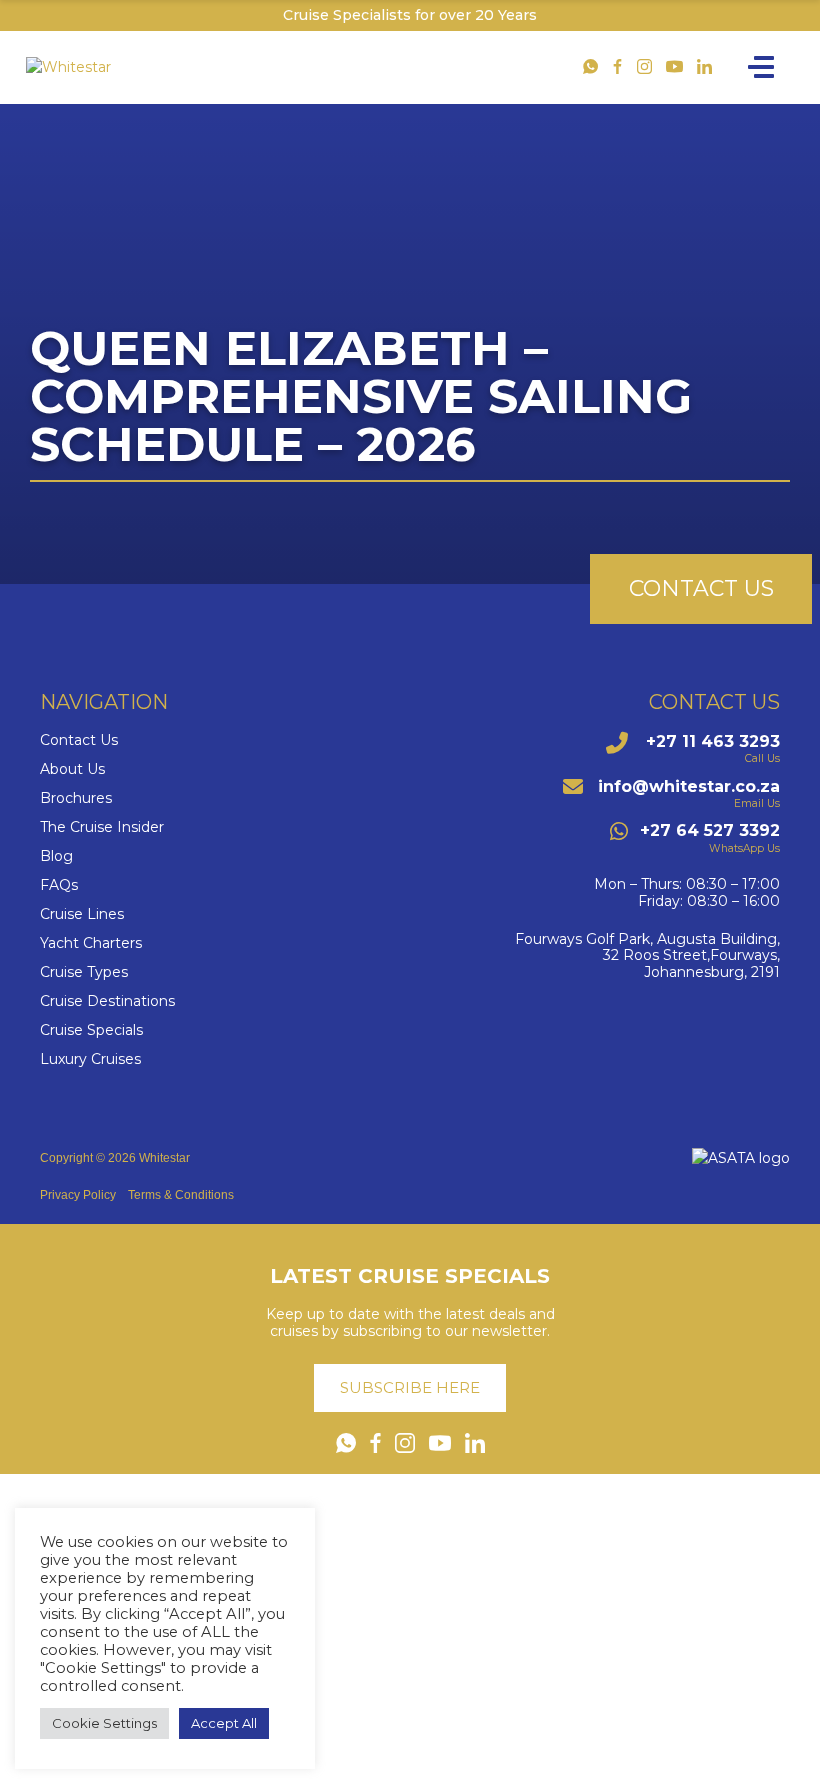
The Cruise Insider (102, 827)
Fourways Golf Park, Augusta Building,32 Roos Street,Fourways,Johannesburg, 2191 (647, 956)
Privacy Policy (78, 1195)
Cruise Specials (91, 1030)
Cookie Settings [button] (104, 1723)
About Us (72, 769)
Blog (56, 856)
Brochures (76, 798)
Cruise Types (84, 972)
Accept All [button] (224, 1723)
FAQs (59, 885)
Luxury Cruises (90, 1059)
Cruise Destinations (107, 1001)
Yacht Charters (91, 943)
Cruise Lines (82, 914)
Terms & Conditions (181, 1195)
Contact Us (79, 740)
